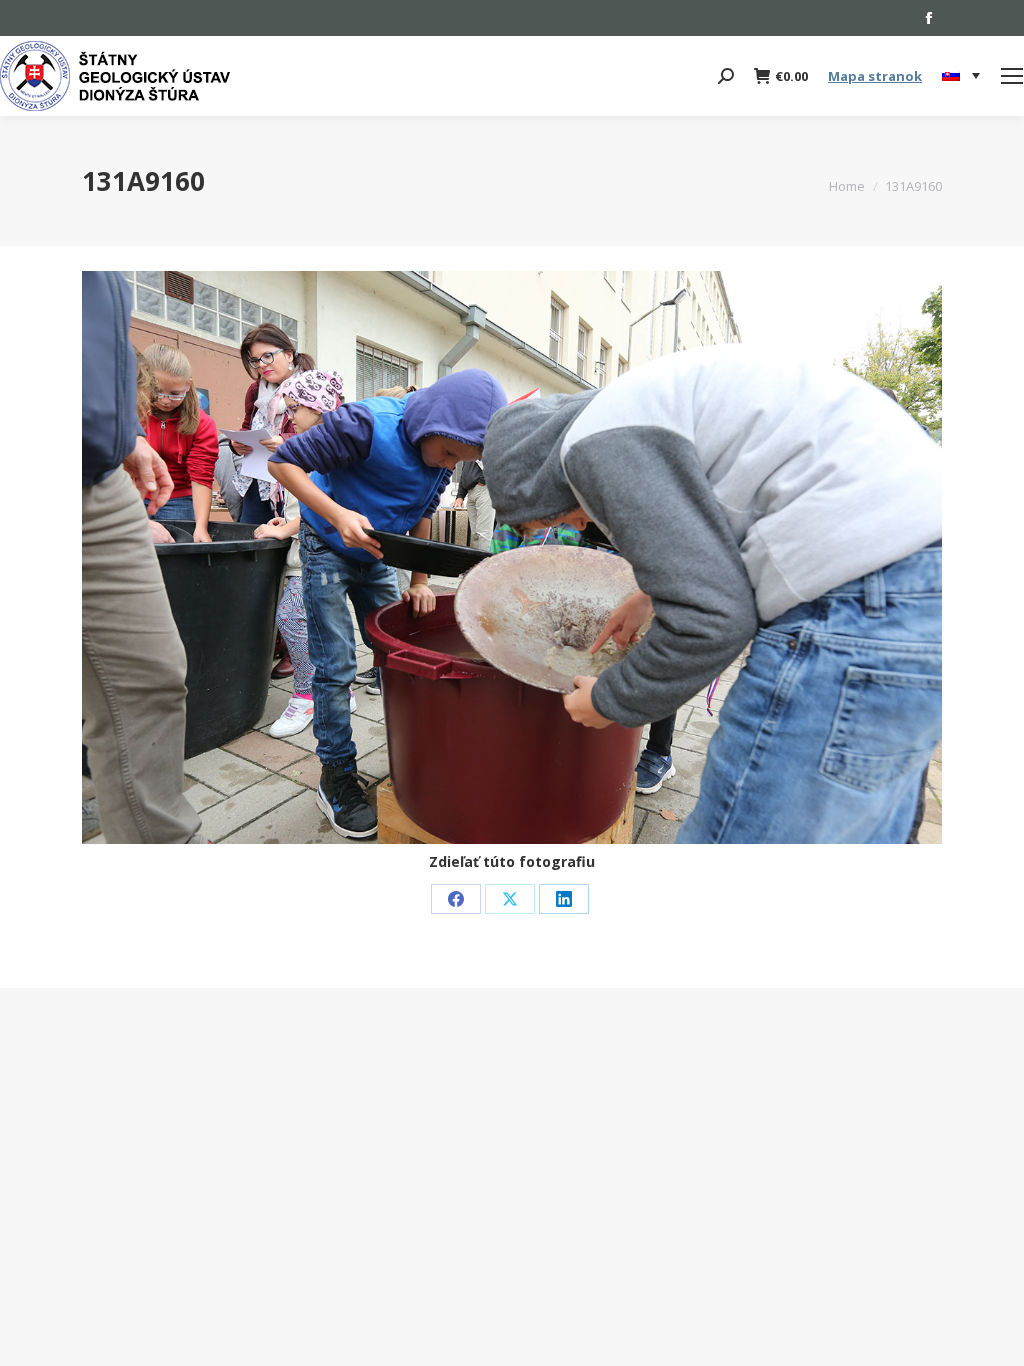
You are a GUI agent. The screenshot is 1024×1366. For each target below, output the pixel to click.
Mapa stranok (875, 76)
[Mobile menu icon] (1012, 76)
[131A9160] (512, 557)
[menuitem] (961, 76)
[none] (961, 76)
